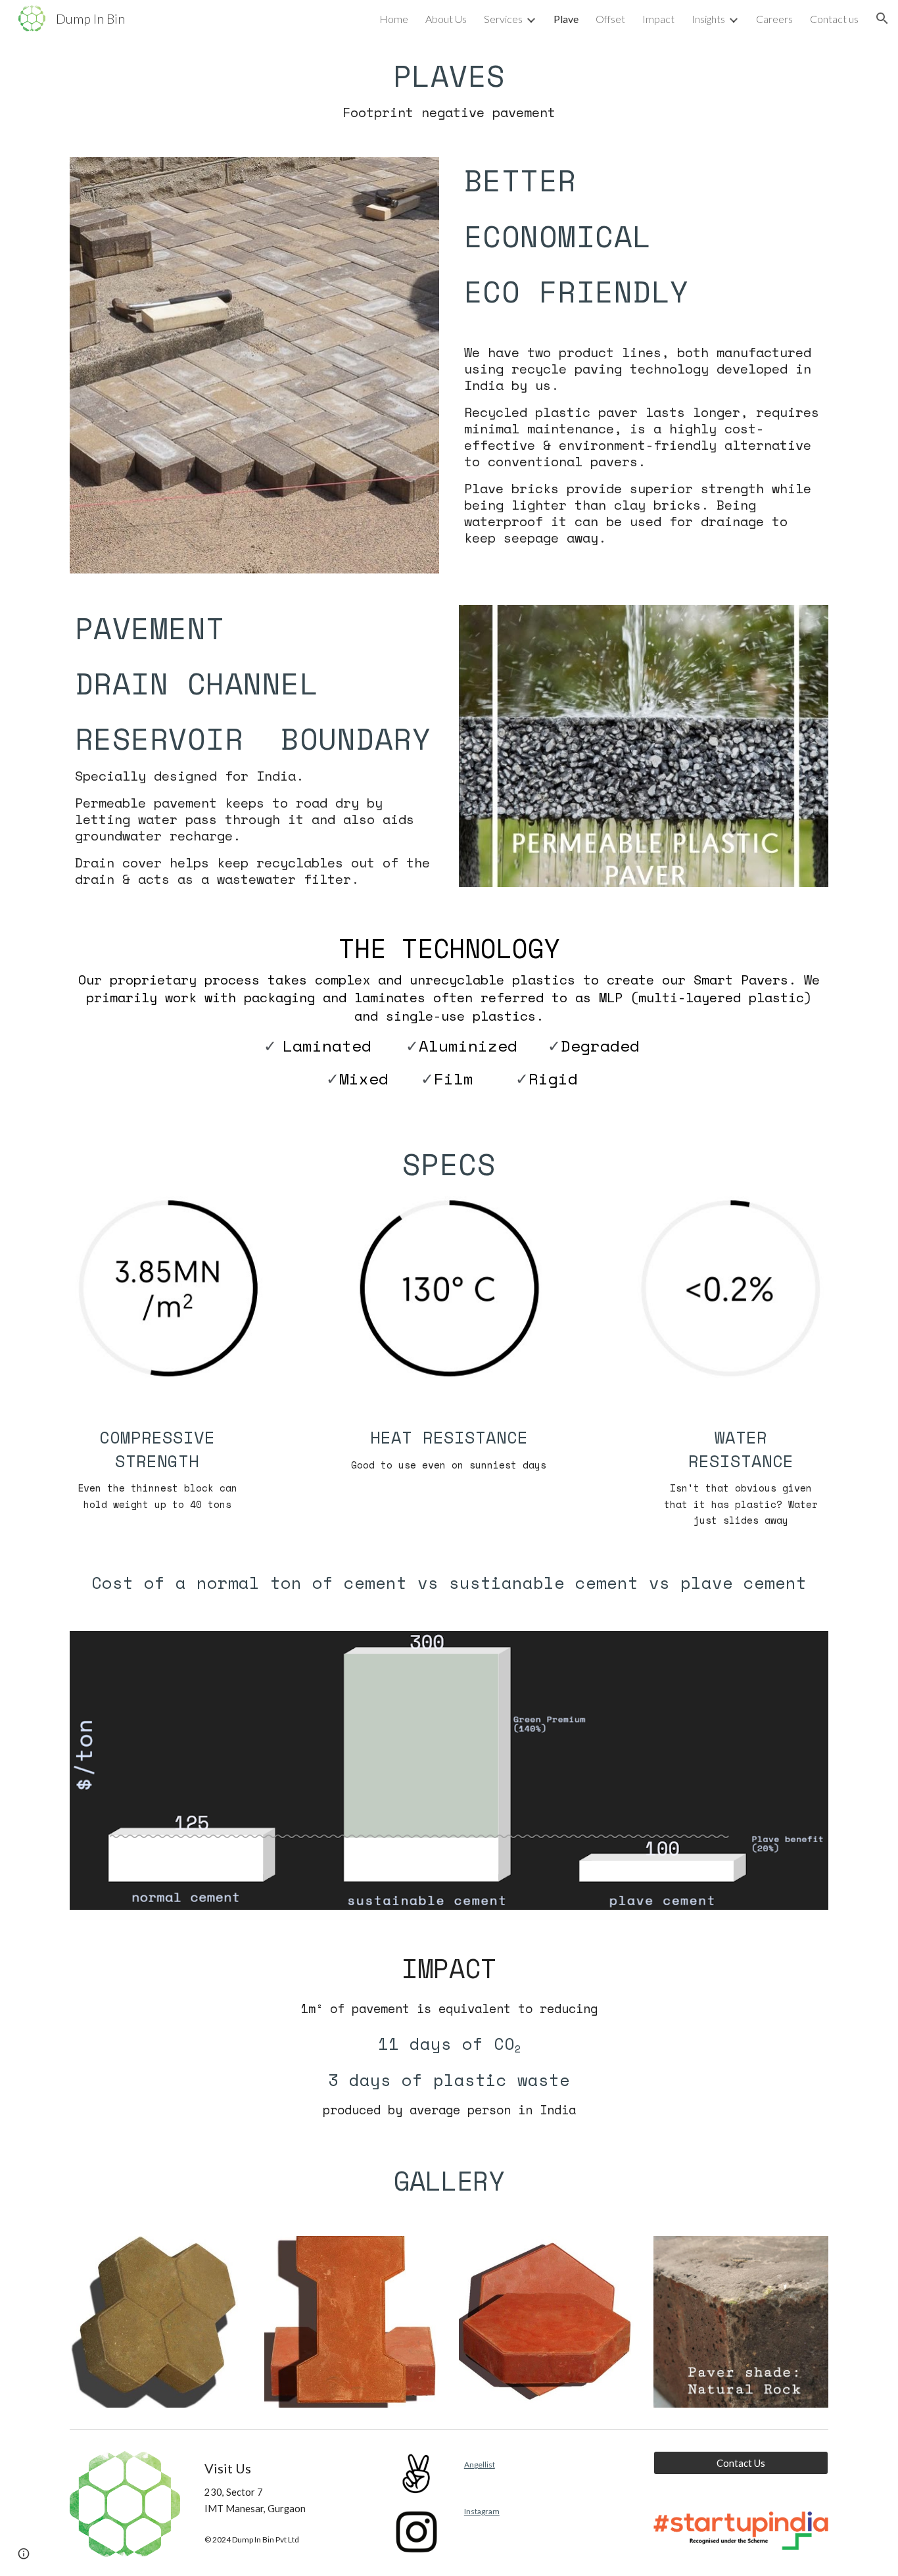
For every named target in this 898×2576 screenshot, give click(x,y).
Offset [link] (610, 19)
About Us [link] (446, 19)
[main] (449, 89)
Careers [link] (774, 19)
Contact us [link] (834, 19)
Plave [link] (566, 19)
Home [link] (394, 19)
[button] (882, 18)
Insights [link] (708, 19)
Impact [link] (658, 19)
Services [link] (503, 19)
